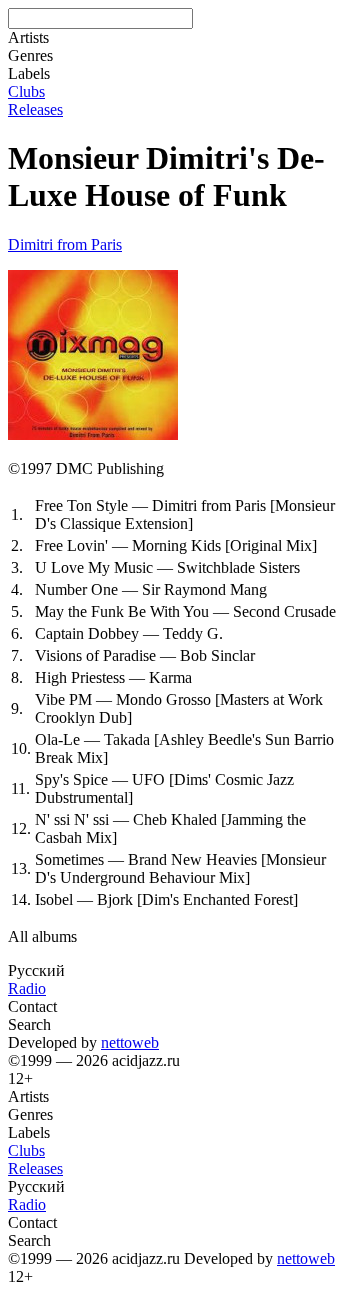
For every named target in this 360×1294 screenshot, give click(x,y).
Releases (35, 109)
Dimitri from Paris (65, 244)
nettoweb (130, 1042)
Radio (27, 988)
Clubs (26, 91)
